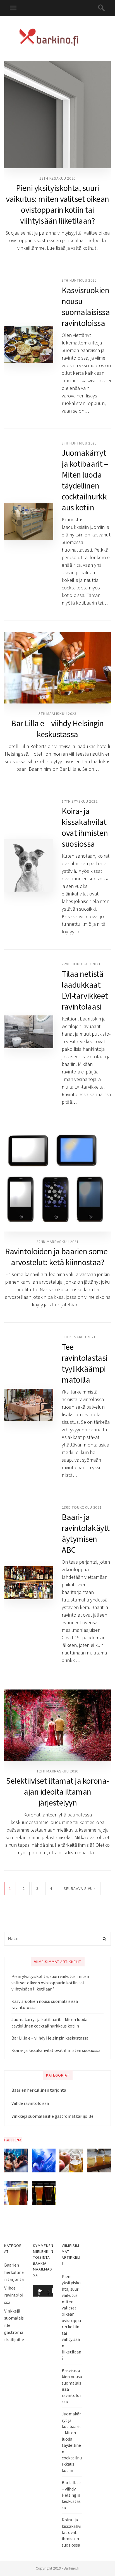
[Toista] (40, 2291)
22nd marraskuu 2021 (57, 1242)
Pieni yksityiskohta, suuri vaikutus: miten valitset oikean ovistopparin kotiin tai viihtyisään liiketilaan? (57, 204)
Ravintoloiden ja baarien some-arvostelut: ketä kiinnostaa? (57, 1257)
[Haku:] (57, 1939)
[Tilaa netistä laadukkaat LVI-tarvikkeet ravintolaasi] (29, 1032)
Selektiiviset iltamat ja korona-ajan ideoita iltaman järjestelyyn (57, 1792)
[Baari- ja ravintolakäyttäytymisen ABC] (29, 1583)
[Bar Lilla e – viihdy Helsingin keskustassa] (57, 668)
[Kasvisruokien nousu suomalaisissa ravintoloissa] (29, 344)
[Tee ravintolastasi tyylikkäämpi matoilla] (29, 1405)
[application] (43, 2291)
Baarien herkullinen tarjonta (39, 2090)
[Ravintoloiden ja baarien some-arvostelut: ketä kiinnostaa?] (57, 1181)
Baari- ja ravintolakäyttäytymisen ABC (86, 1533)
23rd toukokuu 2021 (82, 1507)
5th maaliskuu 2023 (57, 714)
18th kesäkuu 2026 (57, 178)
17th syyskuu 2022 (80, 801)
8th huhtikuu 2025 (79, 280)
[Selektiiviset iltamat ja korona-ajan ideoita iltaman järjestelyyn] (57, 1725)
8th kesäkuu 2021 (79, 1337)
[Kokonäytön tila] (54, 2291)
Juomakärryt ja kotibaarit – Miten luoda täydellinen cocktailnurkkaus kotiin (85, 480)
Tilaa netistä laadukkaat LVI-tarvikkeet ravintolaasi (85, 990)
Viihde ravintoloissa (30, 2103)
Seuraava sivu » (80, 1888)
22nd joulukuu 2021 (81, 964)
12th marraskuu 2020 (57, 1771)
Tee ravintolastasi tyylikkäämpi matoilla (85, 1363)
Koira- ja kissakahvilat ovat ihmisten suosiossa (85, 827)
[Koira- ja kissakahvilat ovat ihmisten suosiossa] (29, 865)
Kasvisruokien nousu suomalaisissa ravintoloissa (86, 306)
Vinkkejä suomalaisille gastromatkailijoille (52, 2116)
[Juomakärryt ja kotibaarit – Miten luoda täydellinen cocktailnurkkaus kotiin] (29, 522)
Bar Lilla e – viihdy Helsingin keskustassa (57, 729)
